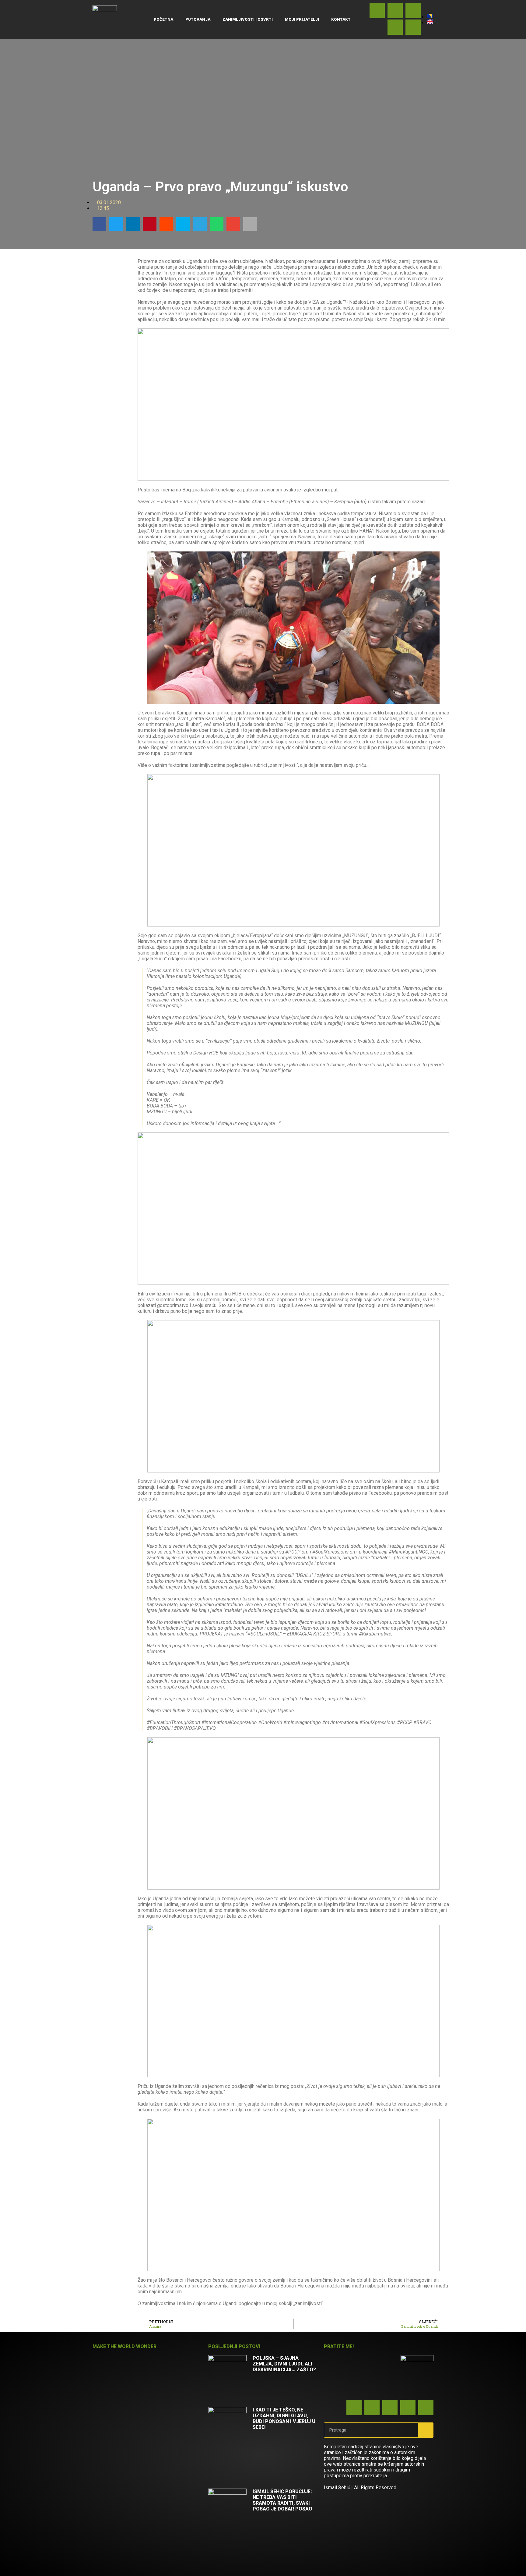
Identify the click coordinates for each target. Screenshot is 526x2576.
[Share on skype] (183, 224)
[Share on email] (233, 224)
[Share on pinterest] (150, 224)
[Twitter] (395, 27)
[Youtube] (413, 11)
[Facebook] (377, 11)
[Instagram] (413, 27)
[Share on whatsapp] (217, 224)
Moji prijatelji (302, 19)
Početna (163, 19)
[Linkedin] (395, 11)
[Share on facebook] (99, 224)
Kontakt (341, 19)
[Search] (426, 2430)
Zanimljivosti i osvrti (248, 19)
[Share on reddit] (166, 224)
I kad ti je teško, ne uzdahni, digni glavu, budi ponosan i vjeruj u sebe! (284, 2418)
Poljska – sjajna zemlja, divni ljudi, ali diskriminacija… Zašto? (284, 2364)
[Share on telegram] (200, 224)
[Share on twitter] (116, 224)
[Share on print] (250, 224)
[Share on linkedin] (133, 224)
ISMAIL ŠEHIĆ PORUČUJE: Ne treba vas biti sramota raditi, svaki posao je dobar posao (282, 2500)
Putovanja (198, 19)
